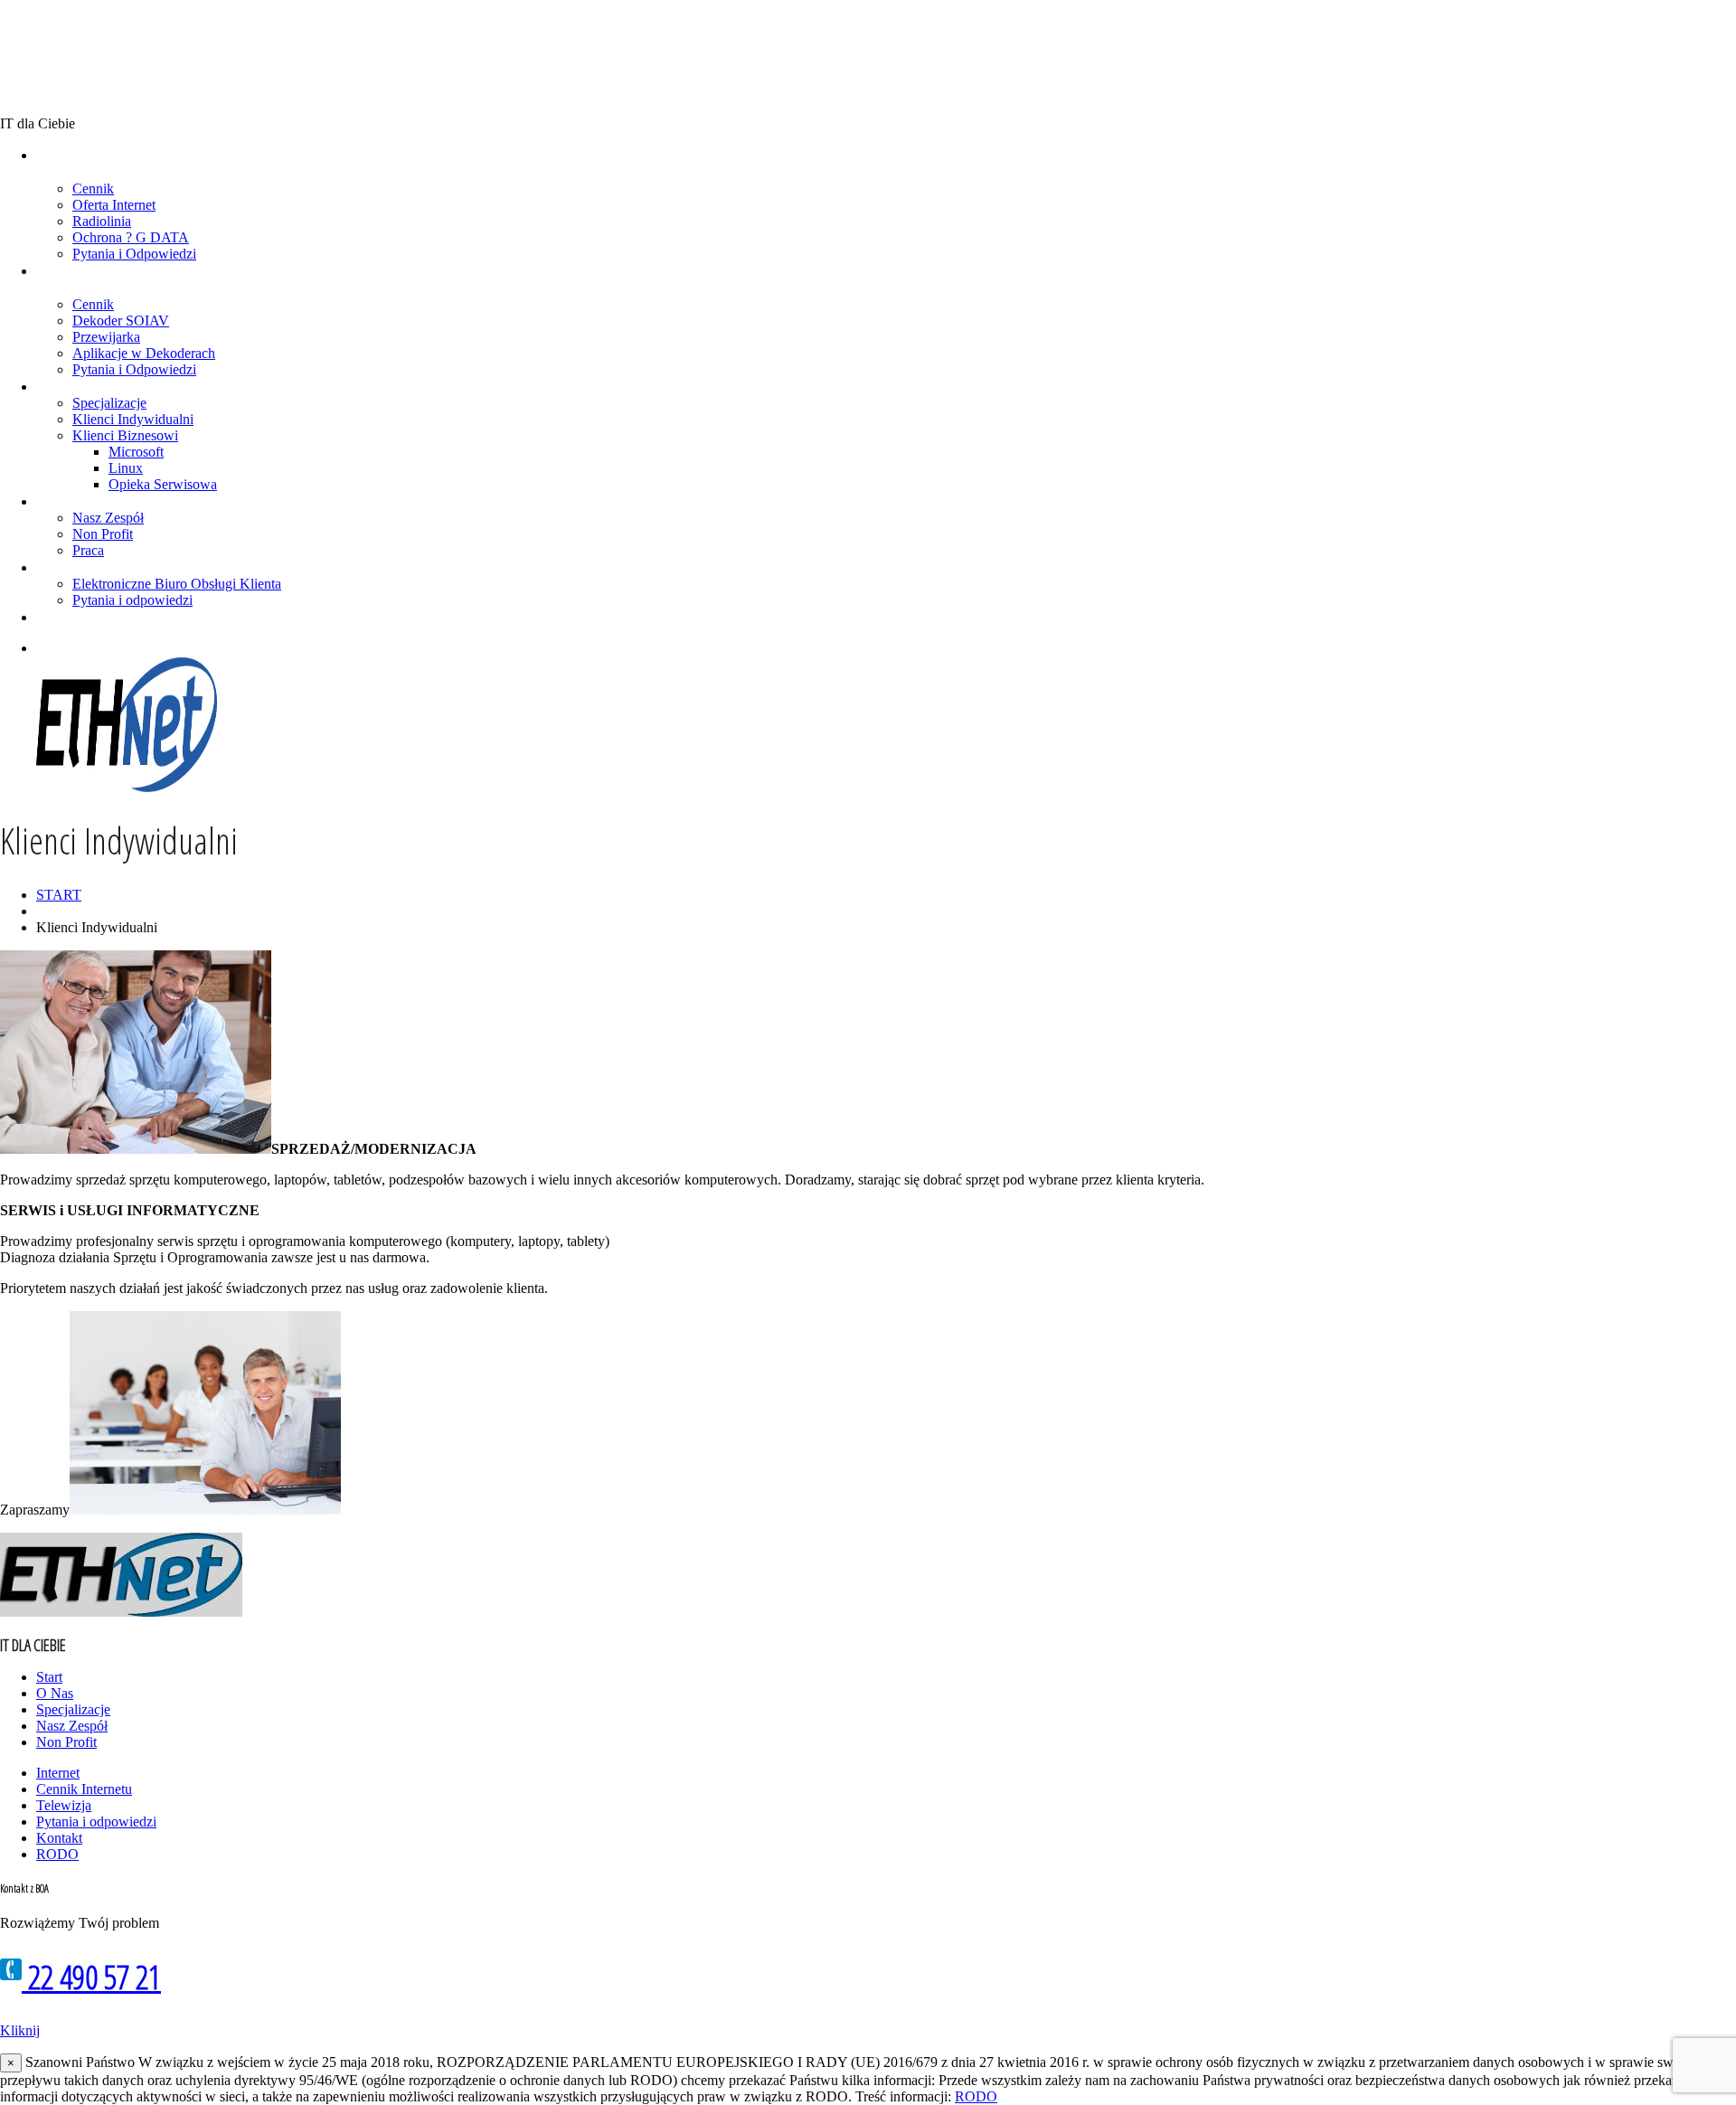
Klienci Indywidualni (133, 419)
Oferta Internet (114, 205)
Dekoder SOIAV (121, 321)
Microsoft (136, 452)
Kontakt (54, 617)
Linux (126, 468)
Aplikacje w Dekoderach (144, 353)
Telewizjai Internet (58, 279)
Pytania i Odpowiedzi (134, 254)
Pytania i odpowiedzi (132, 600)
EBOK (49, 567)
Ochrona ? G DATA (131, 237)
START (59, 895)
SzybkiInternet (56, 163)
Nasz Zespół (108, 518)
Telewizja (64, 1805)
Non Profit (103, 534)
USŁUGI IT (60, 386)
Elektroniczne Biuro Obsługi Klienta (177, 584)
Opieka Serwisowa (163, 484)
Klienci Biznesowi (125, 435)
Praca (88, 550)
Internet (58, 1773)
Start (49, 1677)
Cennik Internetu (84, 1789)
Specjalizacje (109, 403)
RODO (57, 1854)
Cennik (93, 189)
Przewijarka (106, 337)
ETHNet (71, 57)
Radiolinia (102, 221)
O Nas (50, 501)
